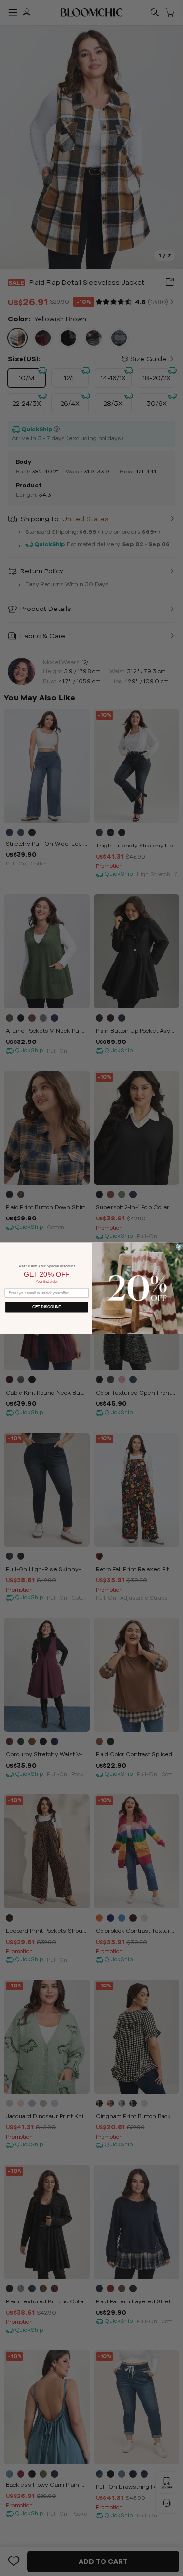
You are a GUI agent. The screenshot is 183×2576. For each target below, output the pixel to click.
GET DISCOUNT (47, 1307)
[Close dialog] (179, 1247)
